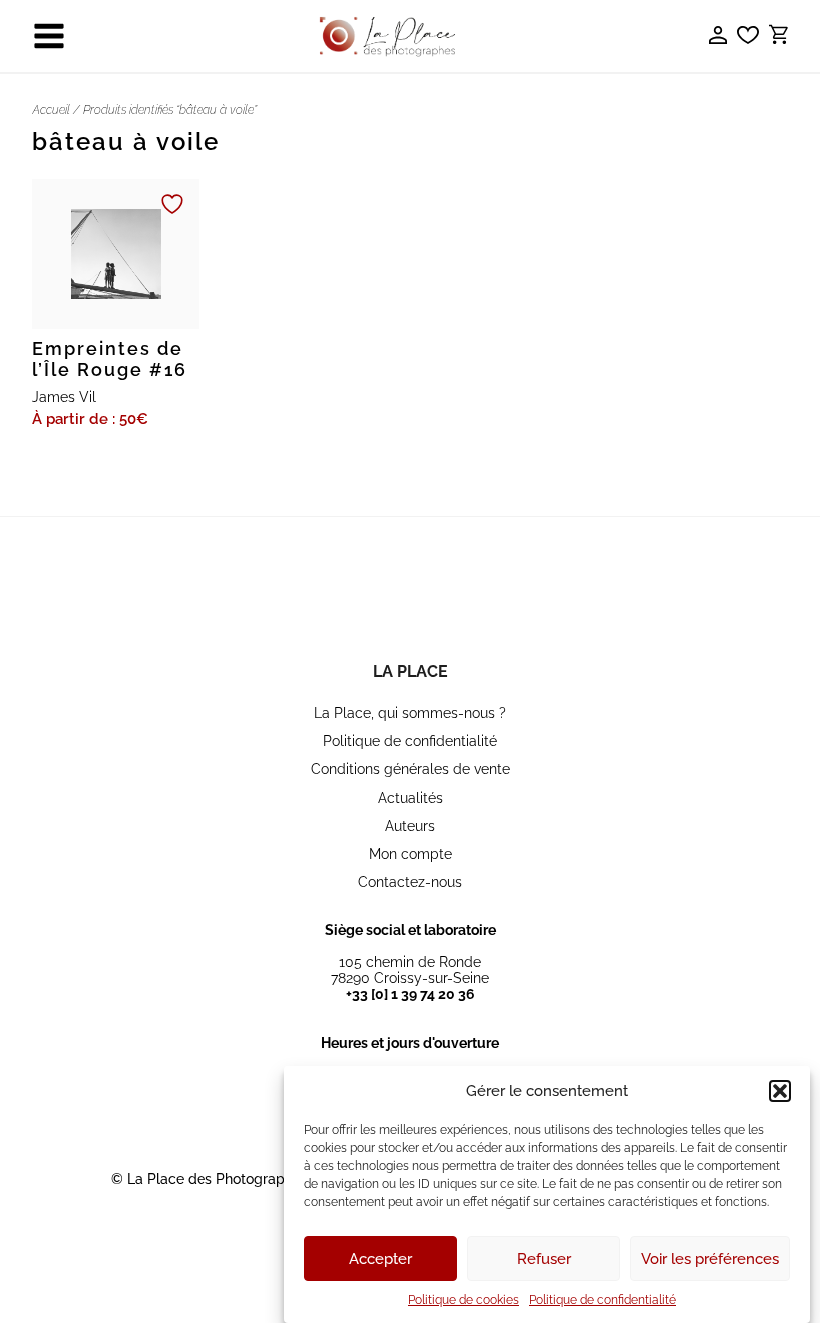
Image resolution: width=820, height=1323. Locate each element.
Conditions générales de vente (410, 769)
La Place (410, 671)
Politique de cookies (463, 1300)
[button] (780, 1091)
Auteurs (410, 826)
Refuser (544, 1259)
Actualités (410, 798)
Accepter (380, 1259)
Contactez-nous (410, 882)
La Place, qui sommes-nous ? (410, 713)
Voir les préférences (710, 1259)
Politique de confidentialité (602, 1300)
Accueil (51, 110)
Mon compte (410, 854)
